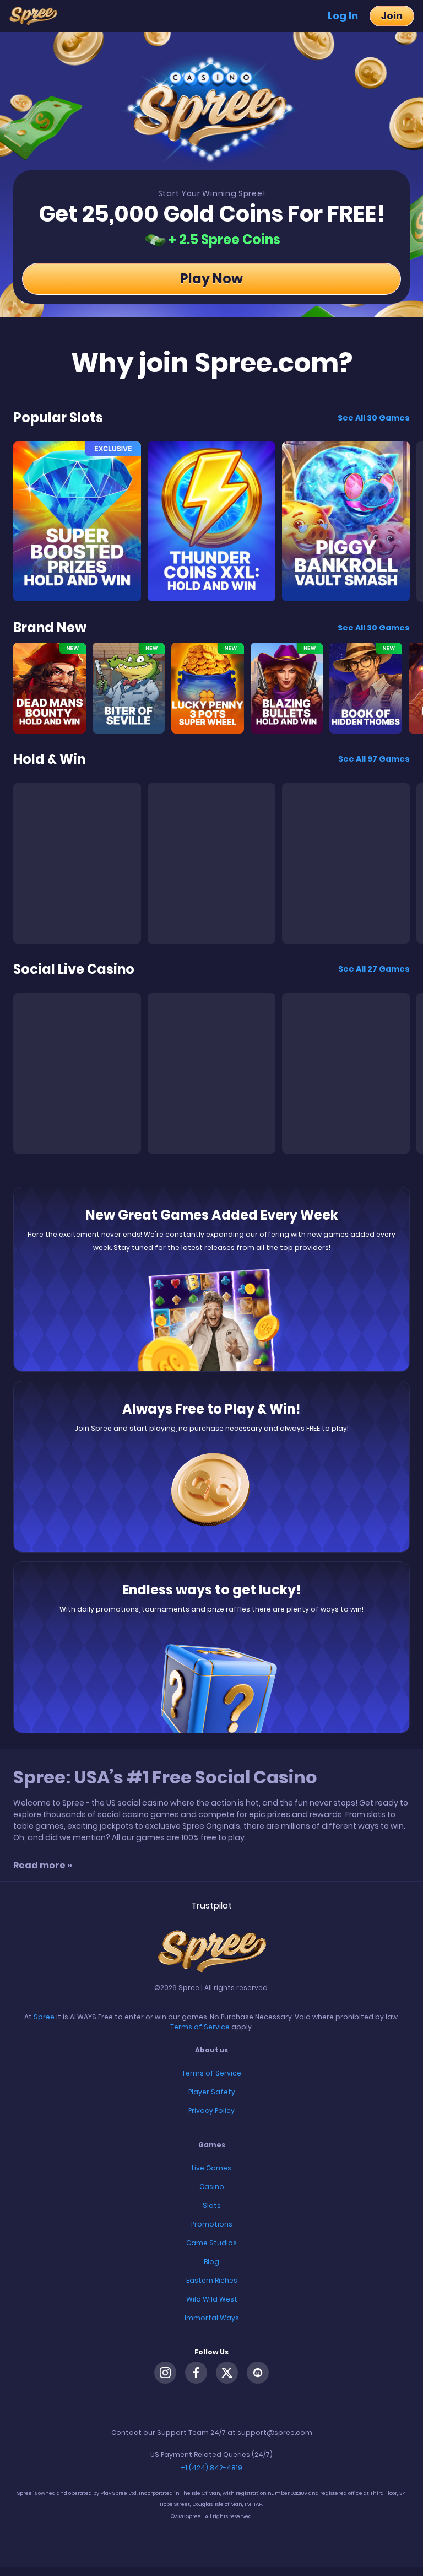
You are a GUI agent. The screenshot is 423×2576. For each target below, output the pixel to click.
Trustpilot (211, 1906)
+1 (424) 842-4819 (211, 2468)
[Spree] (37, 16)
